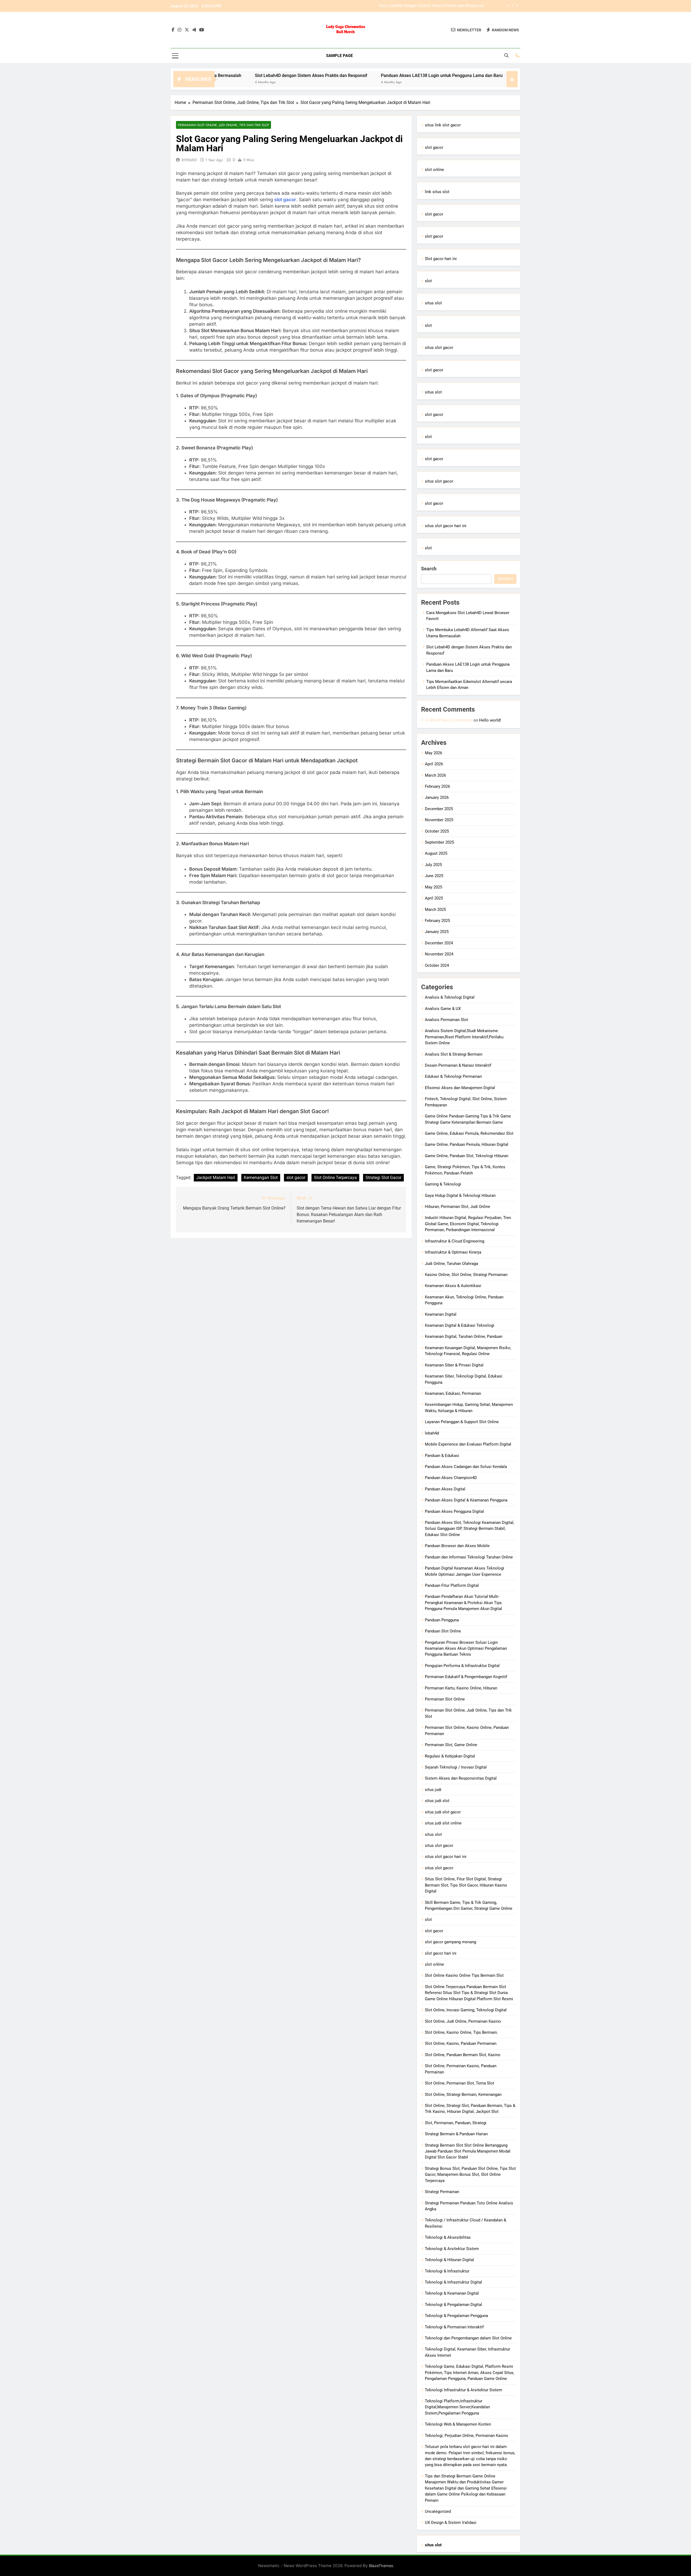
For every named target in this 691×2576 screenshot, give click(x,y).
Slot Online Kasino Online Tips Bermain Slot (464, 1975)
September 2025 (439, 842)
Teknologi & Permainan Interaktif (454, 2327)
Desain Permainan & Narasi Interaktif (458, 1065)
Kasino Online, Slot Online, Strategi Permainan (466, 1275)
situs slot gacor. (439, 1868)
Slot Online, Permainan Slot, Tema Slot (460, 2083)
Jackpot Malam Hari (216, 1178)
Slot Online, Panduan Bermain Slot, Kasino (463, 2055)
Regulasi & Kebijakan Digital (450, 1756)
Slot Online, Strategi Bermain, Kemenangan (463, 2095)
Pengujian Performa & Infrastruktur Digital (462, 1666)
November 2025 (439, 820)
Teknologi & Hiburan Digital (449, 2260)
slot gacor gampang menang (450, 1942)
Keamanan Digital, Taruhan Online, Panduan (464, 1336)
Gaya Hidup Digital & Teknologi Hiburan (460, 1196)
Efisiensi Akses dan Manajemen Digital (460, 1088)
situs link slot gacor (443, 125)
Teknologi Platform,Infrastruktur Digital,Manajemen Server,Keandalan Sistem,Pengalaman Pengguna (457, 2407)
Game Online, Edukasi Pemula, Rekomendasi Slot (469, 1133)
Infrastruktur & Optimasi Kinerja (453, 1252)
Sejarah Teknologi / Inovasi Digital (456, 1767)
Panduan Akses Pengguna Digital (454, 1511)
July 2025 (433, 865)
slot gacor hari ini (441, 1953)
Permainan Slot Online (445, 1699)
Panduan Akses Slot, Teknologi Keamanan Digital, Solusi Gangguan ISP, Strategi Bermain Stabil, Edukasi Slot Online (470, 1529)
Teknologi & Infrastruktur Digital (453, 2282)
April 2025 (434, 898)
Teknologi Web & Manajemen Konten (458, 2424)
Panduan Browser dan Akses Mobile (457, 1546)
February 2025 (437, 921)
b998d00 (189, 160)
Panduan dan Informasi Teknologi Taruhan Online (469, 1557)
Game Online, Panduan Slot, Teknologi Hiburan (467, 1156)
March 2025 (435, 910)
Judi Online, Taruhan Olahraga (451, 1264)
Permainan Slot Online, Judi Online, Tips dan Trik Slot (223, 125)
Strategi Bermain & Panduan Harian (456, 2134)
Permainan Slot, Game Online (451, 1745)
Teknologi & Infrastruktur (447, 2271)
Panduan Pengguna (442, 1620)
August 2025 (436, 853)
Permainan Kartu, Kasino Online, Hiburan (461, 1688)
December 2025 (439, 809)
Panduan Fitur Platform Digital (452, 1585)
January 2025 (437, 932)
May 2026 (433, 753)
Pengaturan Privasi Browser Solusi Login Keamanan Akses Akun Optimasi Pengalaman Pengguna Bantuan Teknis (466, 1649)
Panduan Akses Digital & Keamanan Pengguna (466, 1500)
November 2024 (439, 954)
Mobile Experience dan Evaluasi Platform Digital (468, 1444)
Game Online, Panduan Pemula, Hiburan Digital (467, 1144)
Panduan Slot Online (443, 1631)
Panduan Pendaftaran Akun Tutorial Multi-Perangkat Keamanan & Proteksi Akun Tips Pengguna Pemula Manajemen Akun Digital (463, 1603)
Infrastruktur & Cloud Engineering (455, 1241)
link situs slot (437, 192)
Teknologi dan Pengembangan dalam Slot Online (468, 2338)
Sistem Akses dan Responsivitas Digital (461, 1778)
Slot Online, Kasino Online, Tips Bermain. (461, 2032)
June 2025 (434, 876)
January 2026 (437, 797)
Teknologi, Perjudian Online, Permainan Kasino (467, 2436)
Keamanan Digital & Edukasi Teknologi (460, 1325)
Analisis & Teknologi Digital (450, 997)
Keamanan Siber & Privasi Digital (454, 1365)
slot (428, 281)
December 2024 (439, 943)
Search (429, 569)
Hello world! (490, 720)
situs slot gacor (439, 348)
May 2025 (433, 887)
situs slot (433, 303)
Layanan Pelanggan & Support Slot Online (462, 1422)
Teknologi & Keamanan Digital (452, 2293)
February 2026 (437, 786)
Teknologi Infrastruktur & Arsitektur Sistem (463, 2390)
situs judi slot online (443, 1823)
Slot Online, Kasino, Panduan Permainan (461, 2043)
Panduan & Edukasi (442, 1456)
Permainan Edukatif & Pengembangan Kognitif (466, 1677)
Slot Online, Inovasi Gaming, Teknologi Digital (466, 2010)
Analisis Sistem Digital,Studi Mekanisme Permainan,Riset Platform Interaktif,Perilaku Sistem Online (464, 1037)
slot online (434, 170)
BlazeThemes (381, 2566)
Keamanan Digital (441, 1314)
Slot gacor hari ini (441, 259)
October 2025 (437, 831)
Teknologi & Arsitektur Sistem (452, 2249)
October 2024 (437, 965)
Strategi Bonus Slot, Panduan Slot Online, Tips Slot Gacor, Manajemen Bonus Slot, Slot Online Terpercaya (470, 2175)
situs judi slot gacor (443, 1812)
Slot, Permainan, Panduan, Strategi (456, 2123)
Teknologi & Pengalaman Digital (453, 2305)
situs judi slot (437, 1801)
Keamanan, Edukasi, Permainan (453, 1393)
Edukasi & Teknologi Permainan (453, 1076)
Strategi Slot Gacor (383, 1178)
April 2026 (434, 764)
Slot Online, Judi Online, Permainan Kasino (463, 2021)
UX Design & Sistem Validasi (451, 2523)
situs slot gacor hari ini (446, 526)
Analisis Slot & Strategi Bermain (454, 1054)
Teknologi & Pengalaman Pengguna (456, 2316)
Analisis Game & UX (443, 1009)
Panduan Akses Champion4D (451, 1478)
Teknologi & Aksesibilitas (448, 2237)
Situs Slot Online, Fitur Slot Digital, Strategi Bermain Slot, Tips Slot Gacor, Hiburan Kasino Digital (466, 1885)
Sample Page (339, 56)
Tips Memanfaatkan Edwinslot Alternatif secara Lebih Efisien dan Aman (467, 75)
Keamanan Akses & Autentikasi (453, 1286)
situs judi (433, 1790)
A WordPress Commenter (449, 720)
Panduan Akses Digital (445, 1489)
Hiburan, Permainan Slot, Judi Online (458, 1207)
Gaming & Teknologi (443, 1184)
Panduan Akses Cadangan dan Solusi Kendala (466, 1467)
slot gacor (285, 200)
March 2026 (435, 775)
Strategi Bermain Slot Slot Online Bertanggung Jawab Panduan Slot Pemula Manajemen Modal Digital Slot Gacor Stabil (468, 2151)
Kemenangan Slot (261, 1178)
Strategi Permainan (442, 2192)
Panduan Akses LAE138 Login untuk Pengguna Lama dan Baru (428, 6)
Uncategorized (438, 2511)
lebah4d (432, 1433)
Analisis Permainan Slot (446, 1020)
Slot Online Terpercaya (335, 1178)
